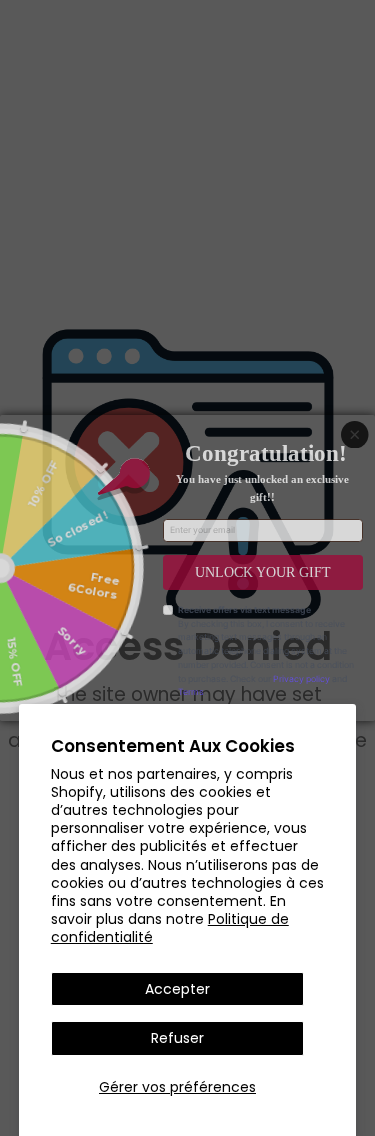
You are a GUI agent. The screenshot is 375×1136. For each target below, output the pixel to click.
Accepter (177, 989)
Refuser (177, 1038)
